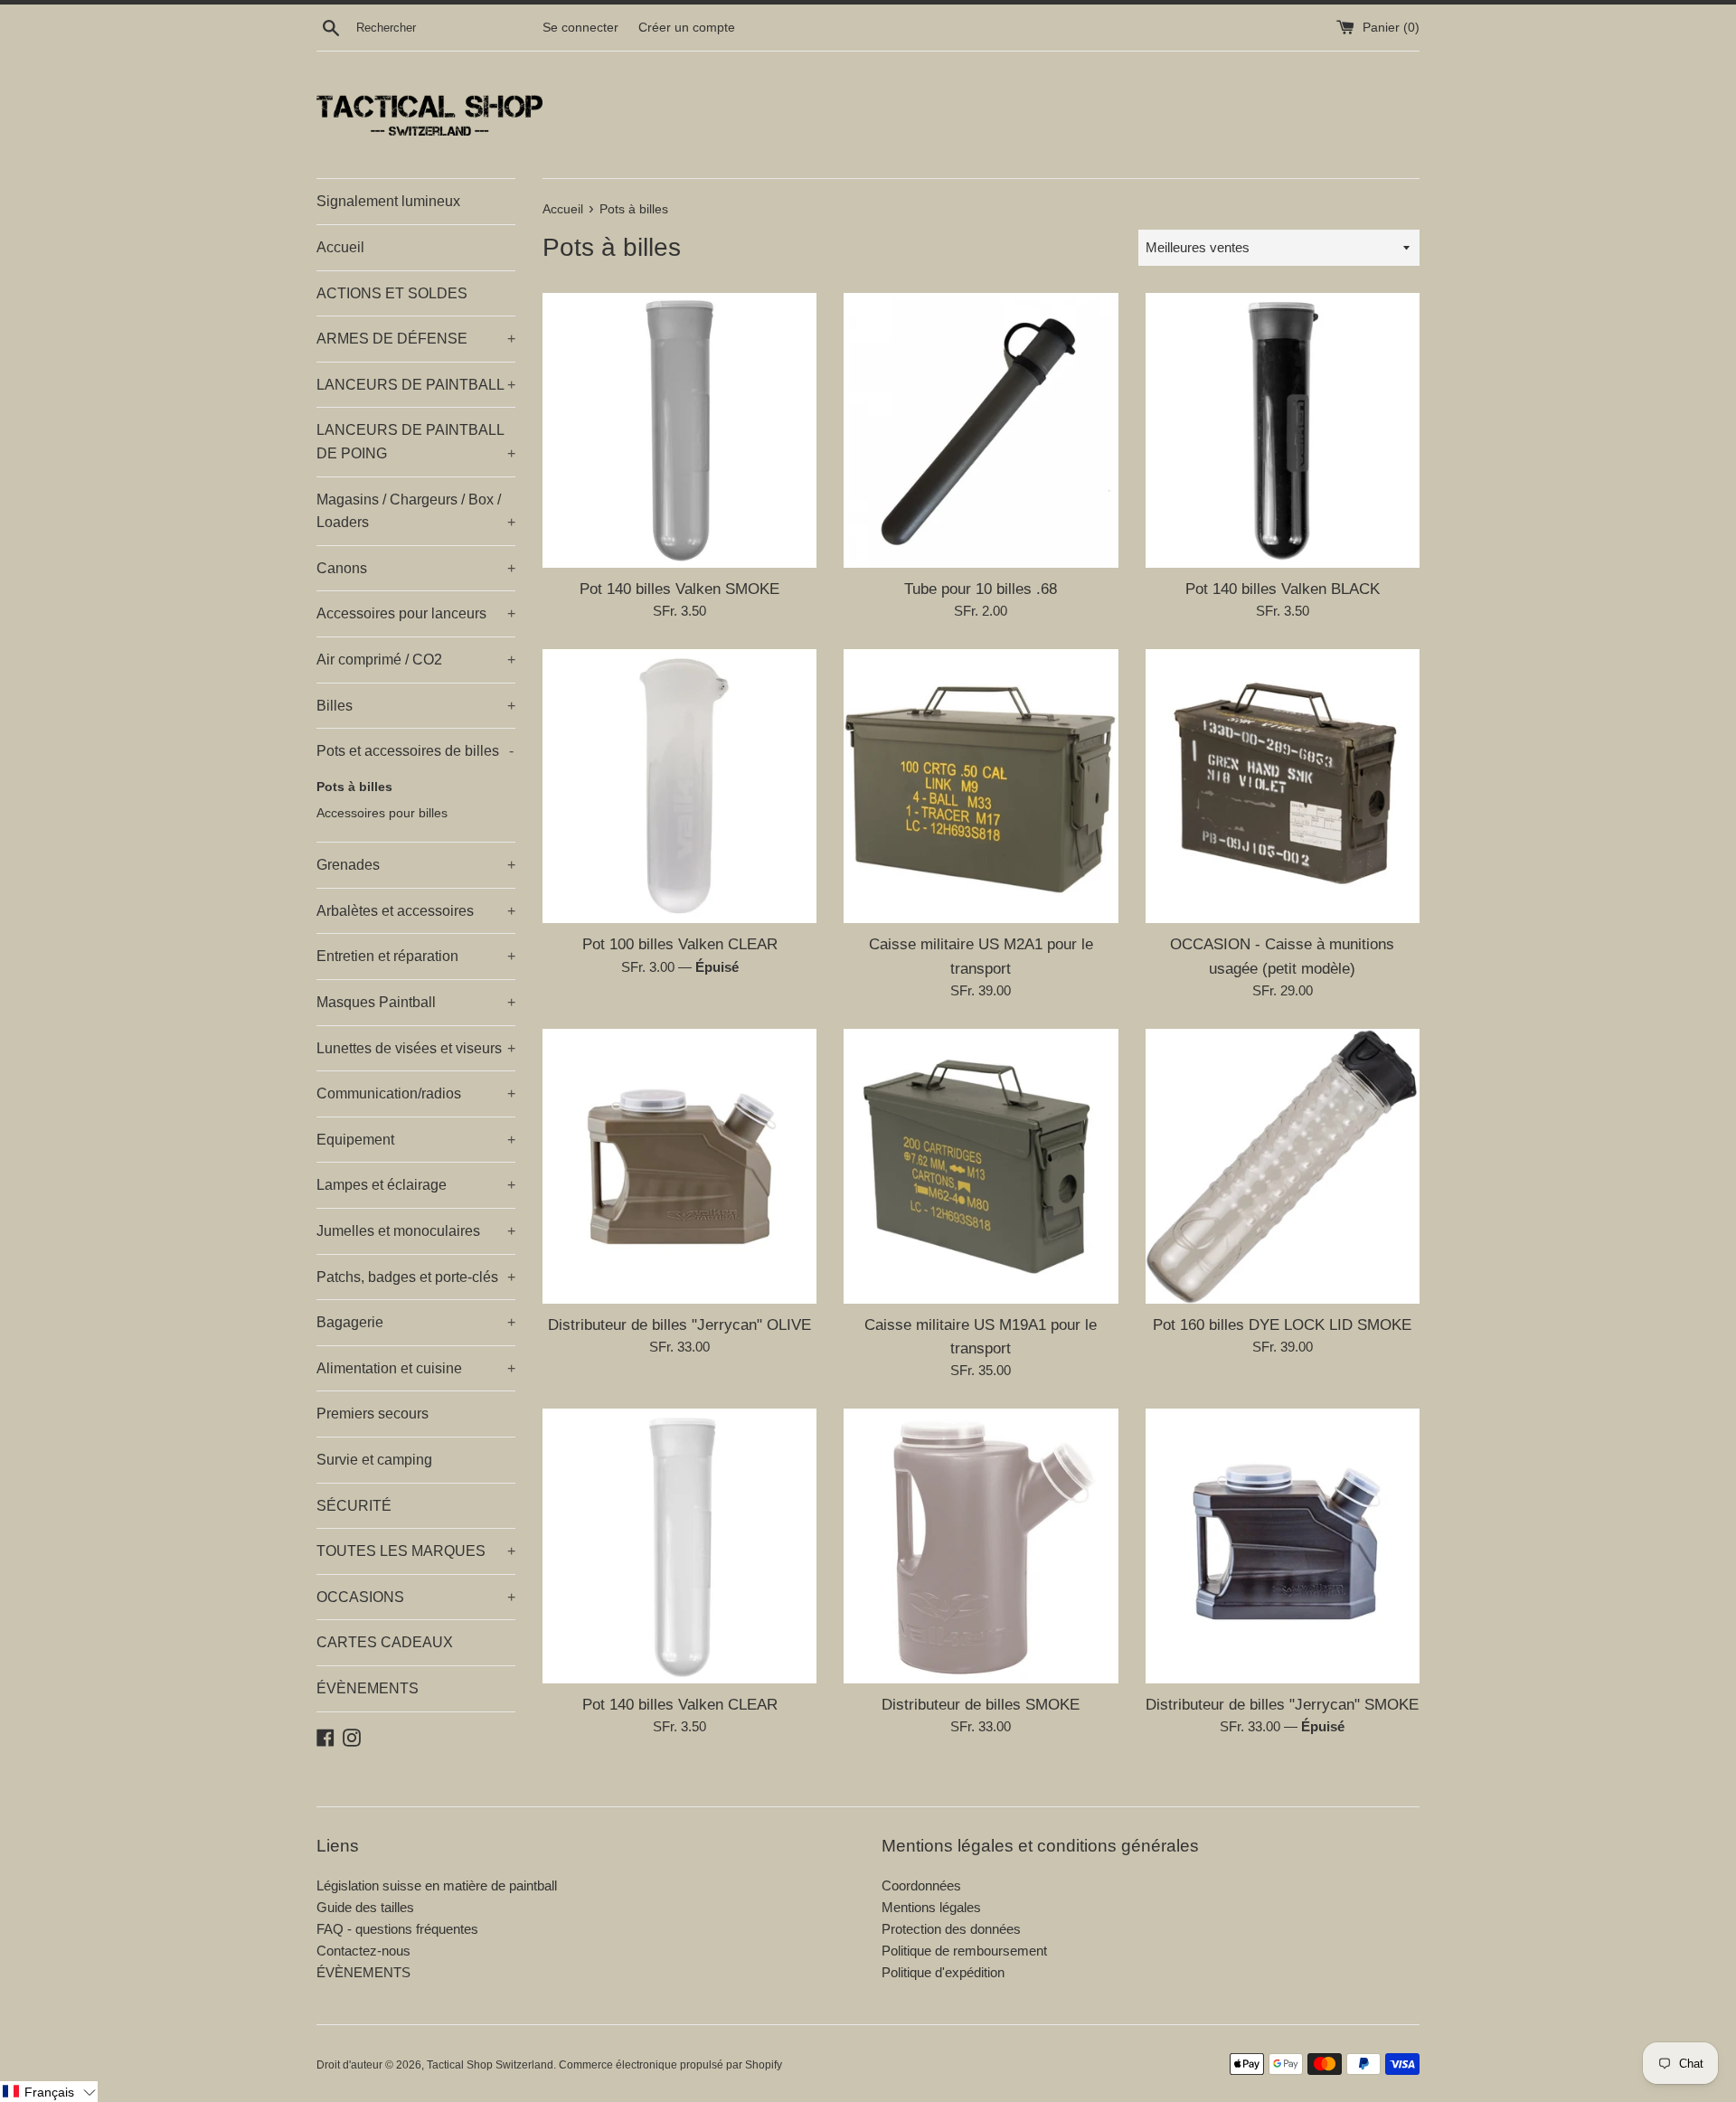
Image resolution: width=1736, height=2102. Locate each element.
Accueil (340, 247)
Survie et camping (374, 1460)
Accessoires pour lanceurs (416, 613)
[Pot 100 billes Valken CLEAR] (679, 786)
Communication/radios (416, 1093)
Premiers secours (373, 1414)
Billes (416, 706)
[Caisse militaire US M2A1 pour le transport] (981, 786)
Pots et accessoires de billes (415, 751)
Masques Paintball (416, 1002)
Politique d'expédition (943, 1972)
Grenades (416, 865)
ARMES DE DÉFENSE (416, 339)
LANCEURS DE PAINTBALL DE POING (416, 442)
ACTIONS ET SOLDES (392, 293)
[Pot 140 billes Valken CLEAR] (679, 1546)
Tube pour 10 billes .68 (981, 589)
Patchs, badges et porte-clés (416, 1277)
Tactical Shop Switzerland (490, 2065)
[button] (49, 2092)
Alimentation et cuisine (416, 1368)
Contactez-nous (363, 1951)
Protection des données (951, 1929)
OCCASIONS (416, 1597)
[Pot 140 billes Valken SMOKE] (679, 430)
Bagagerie (416, 1322)
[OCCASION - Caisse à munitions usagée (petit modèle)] (1283, 786)
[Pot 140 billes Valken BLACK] (1283, 430)
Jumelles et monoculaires (416, 1231)
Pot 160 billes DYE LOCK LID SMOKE (1282, 1324)
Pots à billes (354, 787)
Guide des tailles (365, 1907)
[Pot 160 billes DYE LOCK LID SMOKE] (1283, 1166)
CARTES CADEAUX (385, 1642)
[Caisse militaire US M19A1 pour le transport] (981, 1166)
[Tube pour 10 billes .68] (981, 430)
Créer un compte (687, 28)
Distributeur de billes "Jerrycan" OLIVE (679, 1324)
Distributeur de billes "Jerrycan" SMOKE (1282, 1704)
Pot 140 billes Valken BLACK (1283, 589)
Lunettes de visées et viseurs (416, 1048)
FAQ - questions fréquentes (397, 1929)
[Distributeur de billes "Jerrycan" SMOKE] (1283, 1546)
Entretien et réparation (416, 956)
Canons (416, 568)
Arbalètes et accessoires (416, 911)
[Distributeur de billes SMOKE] (981, 1546)
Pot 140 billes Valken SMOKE (679, 589)
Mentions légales (931, 1907)
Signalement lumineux (388, 201)
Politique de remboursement (964, 1951)
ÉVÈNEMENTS (368, 1688)
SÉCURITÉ (354, 1506)
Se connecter (580, 28)
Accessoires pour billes (382, 813)
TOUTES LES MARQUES (416, 1551)
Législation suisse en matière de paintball (437, 1885)
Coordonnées (921, 1885)
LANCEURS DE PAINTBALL (416, 385)
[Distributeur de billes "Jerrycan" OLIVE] (679, 1166)
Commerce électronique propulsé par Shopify (670, 2065)
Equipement (416, 1140)
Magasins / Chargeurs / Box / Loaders (416, 511)
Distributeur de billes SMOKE (981, 1704)
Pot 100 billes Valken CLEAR (680, 944)
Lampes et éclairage (416, 1185)
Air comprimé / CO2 (416, 660)
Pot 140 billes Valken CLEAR (680, 1704)
